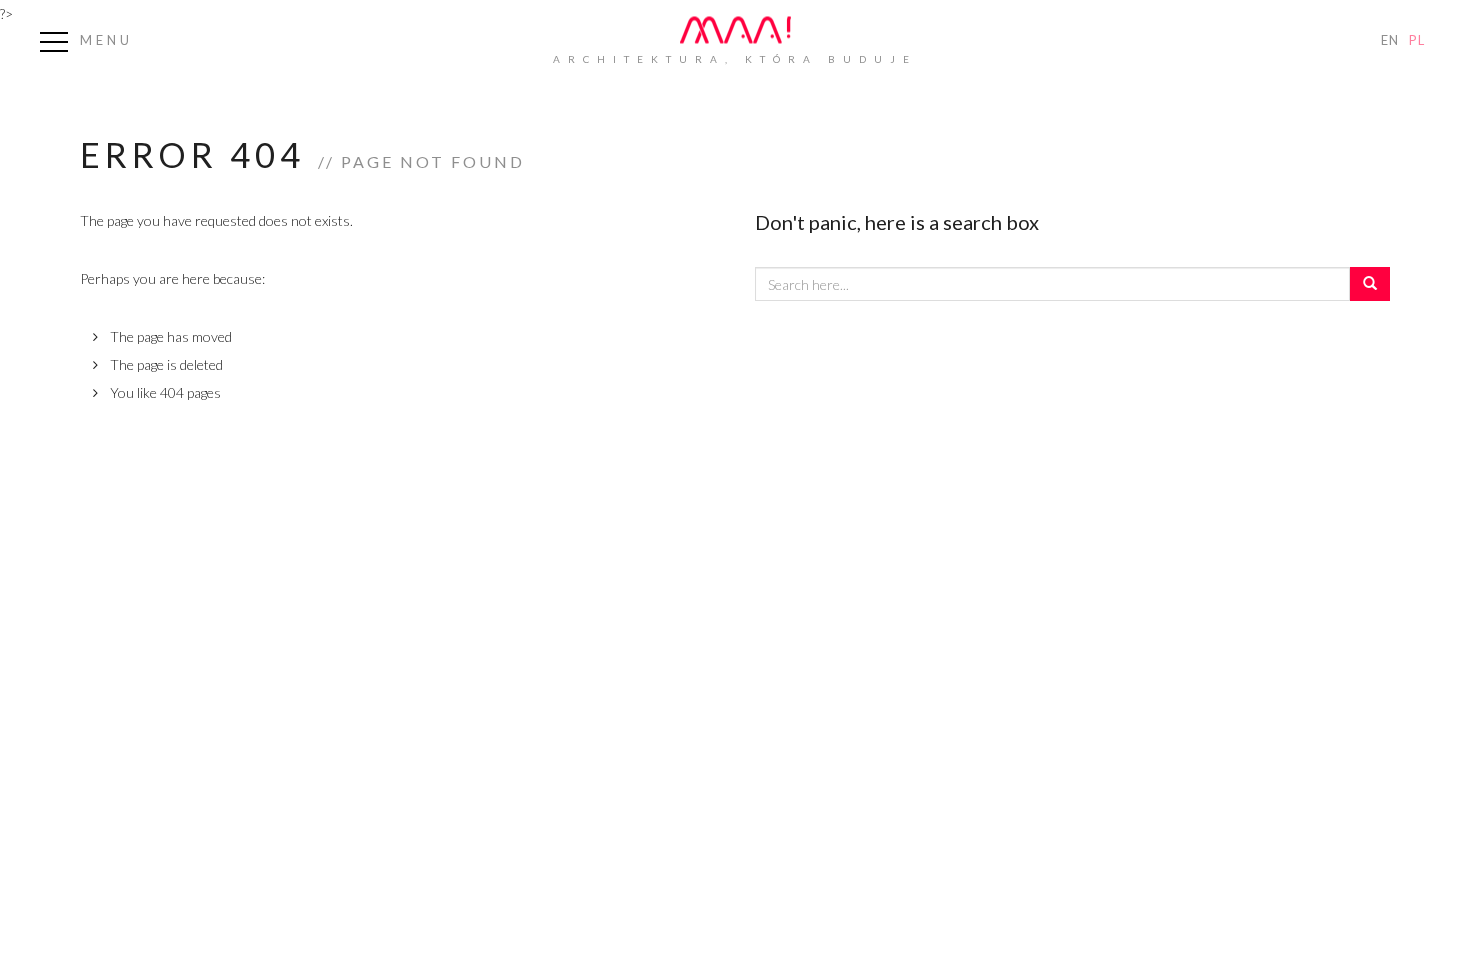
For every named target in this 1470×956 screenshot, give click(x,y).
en (1390, 40)
